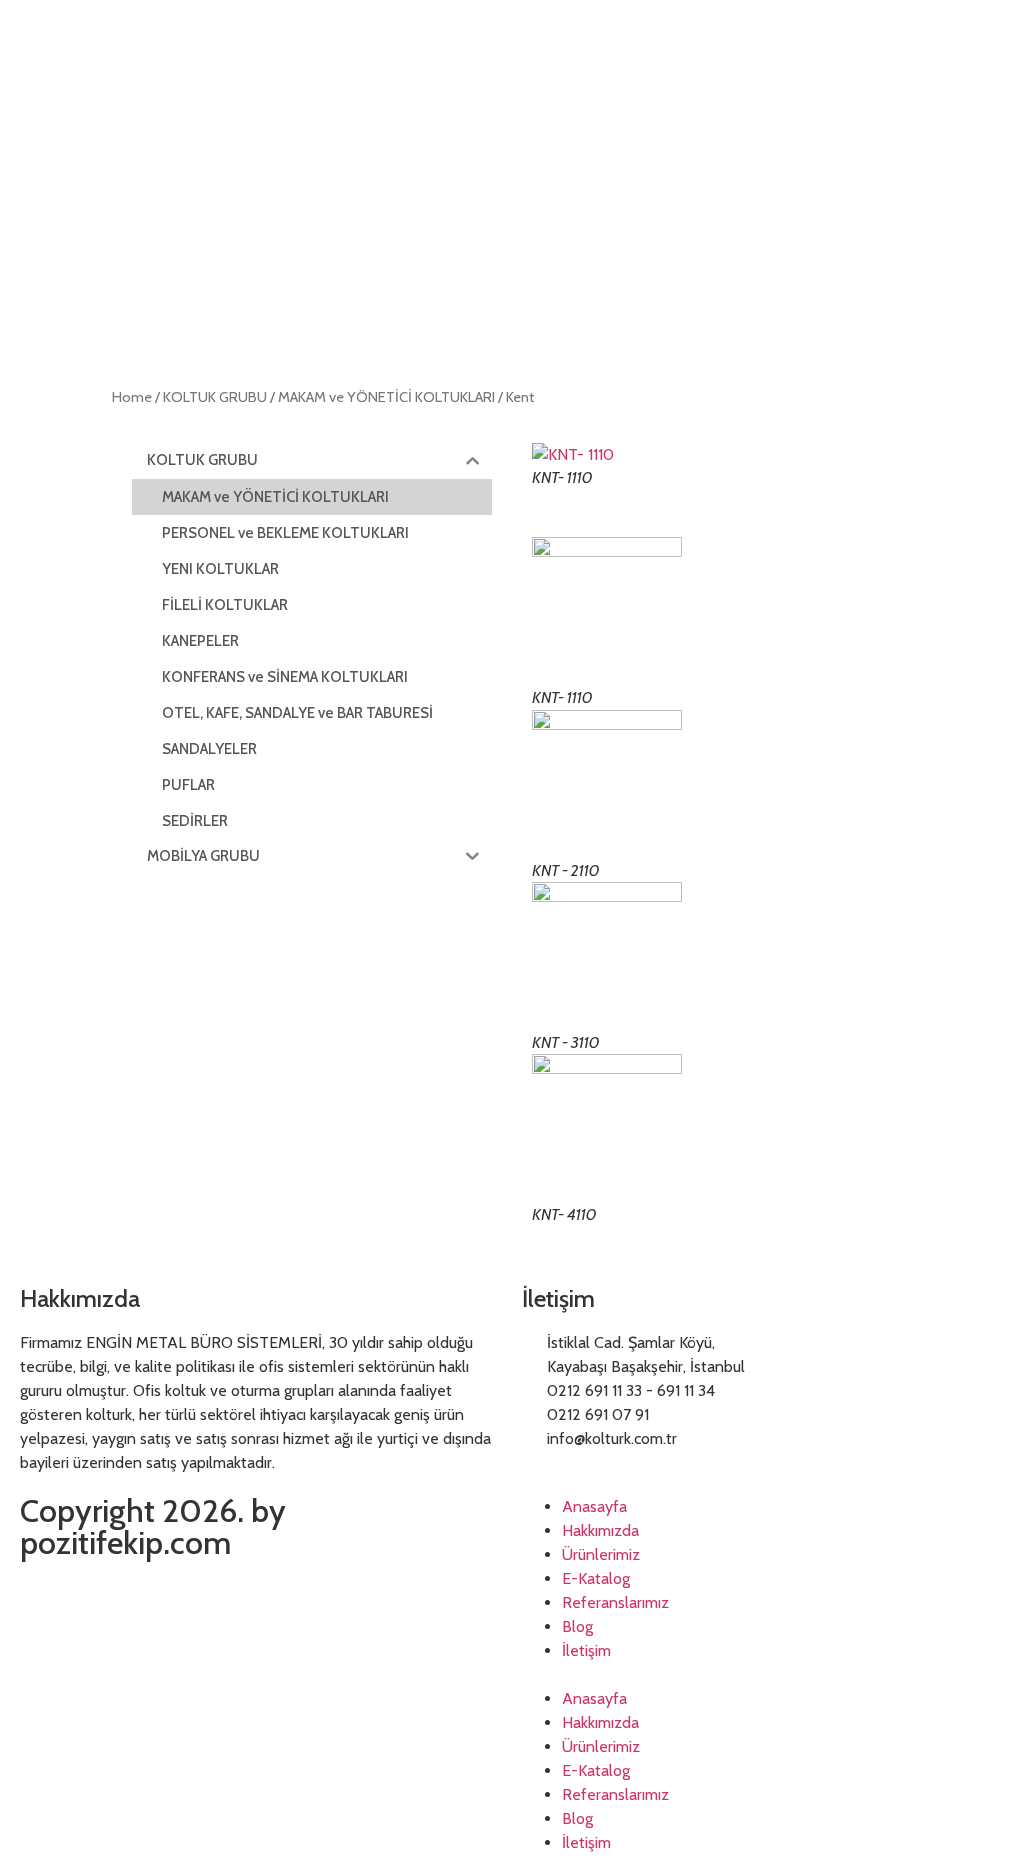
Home (132, 397)
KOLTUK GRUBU (215, 397)
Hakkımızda (600, 1530)
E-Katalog (596, 1578)
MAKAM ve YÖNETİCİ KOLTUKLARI (386, 397)
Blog (577, 1626)
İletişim (586, 1650)
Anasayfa (594, 1506)
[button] (763, 1675)
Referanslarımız (615, 1602)
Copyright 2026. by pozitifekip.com (153, 1526)
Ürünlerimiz (601, 1554)
